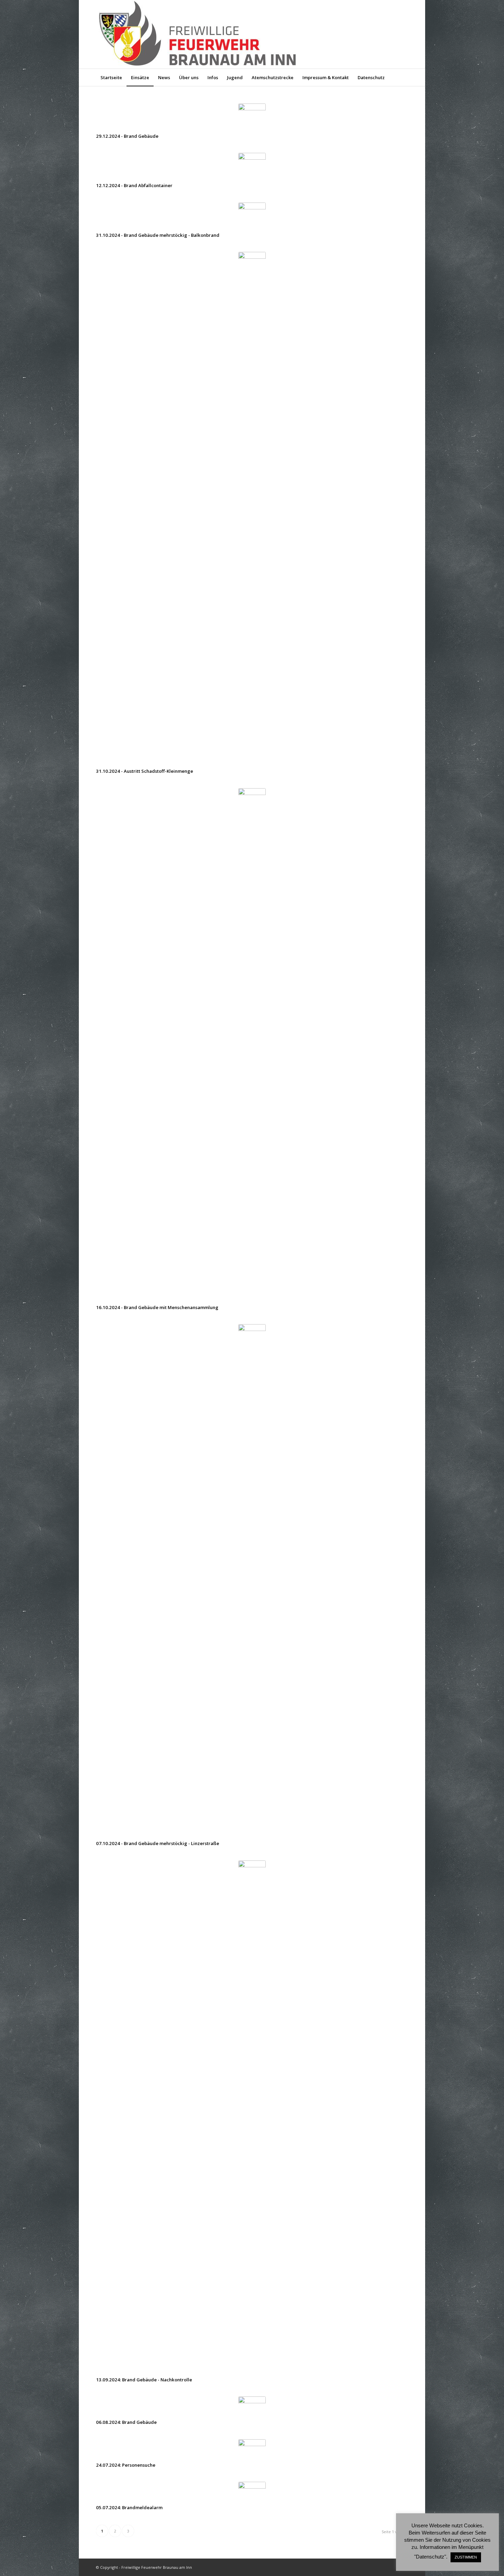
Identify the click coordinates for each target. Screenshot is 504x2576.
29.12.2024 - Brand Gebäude (127, 136)
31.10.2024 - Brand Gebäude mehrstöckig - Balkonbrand (158, 235)
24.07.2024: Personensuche (126, 2465)
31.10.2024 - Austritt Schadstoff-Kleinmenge (145, 771)
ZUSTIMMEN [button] (466, 2557)
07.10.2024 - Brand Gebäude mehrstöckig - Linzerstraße (158, 1843)
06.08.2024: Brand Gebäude (126, 2422)
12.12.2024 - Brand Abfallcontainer (134, 185)
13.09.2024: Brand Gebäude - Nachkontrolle (144, 2380)
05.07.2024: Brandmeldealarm (129, 2507)
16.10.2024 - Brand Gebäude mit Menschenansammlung (157, 1307)
